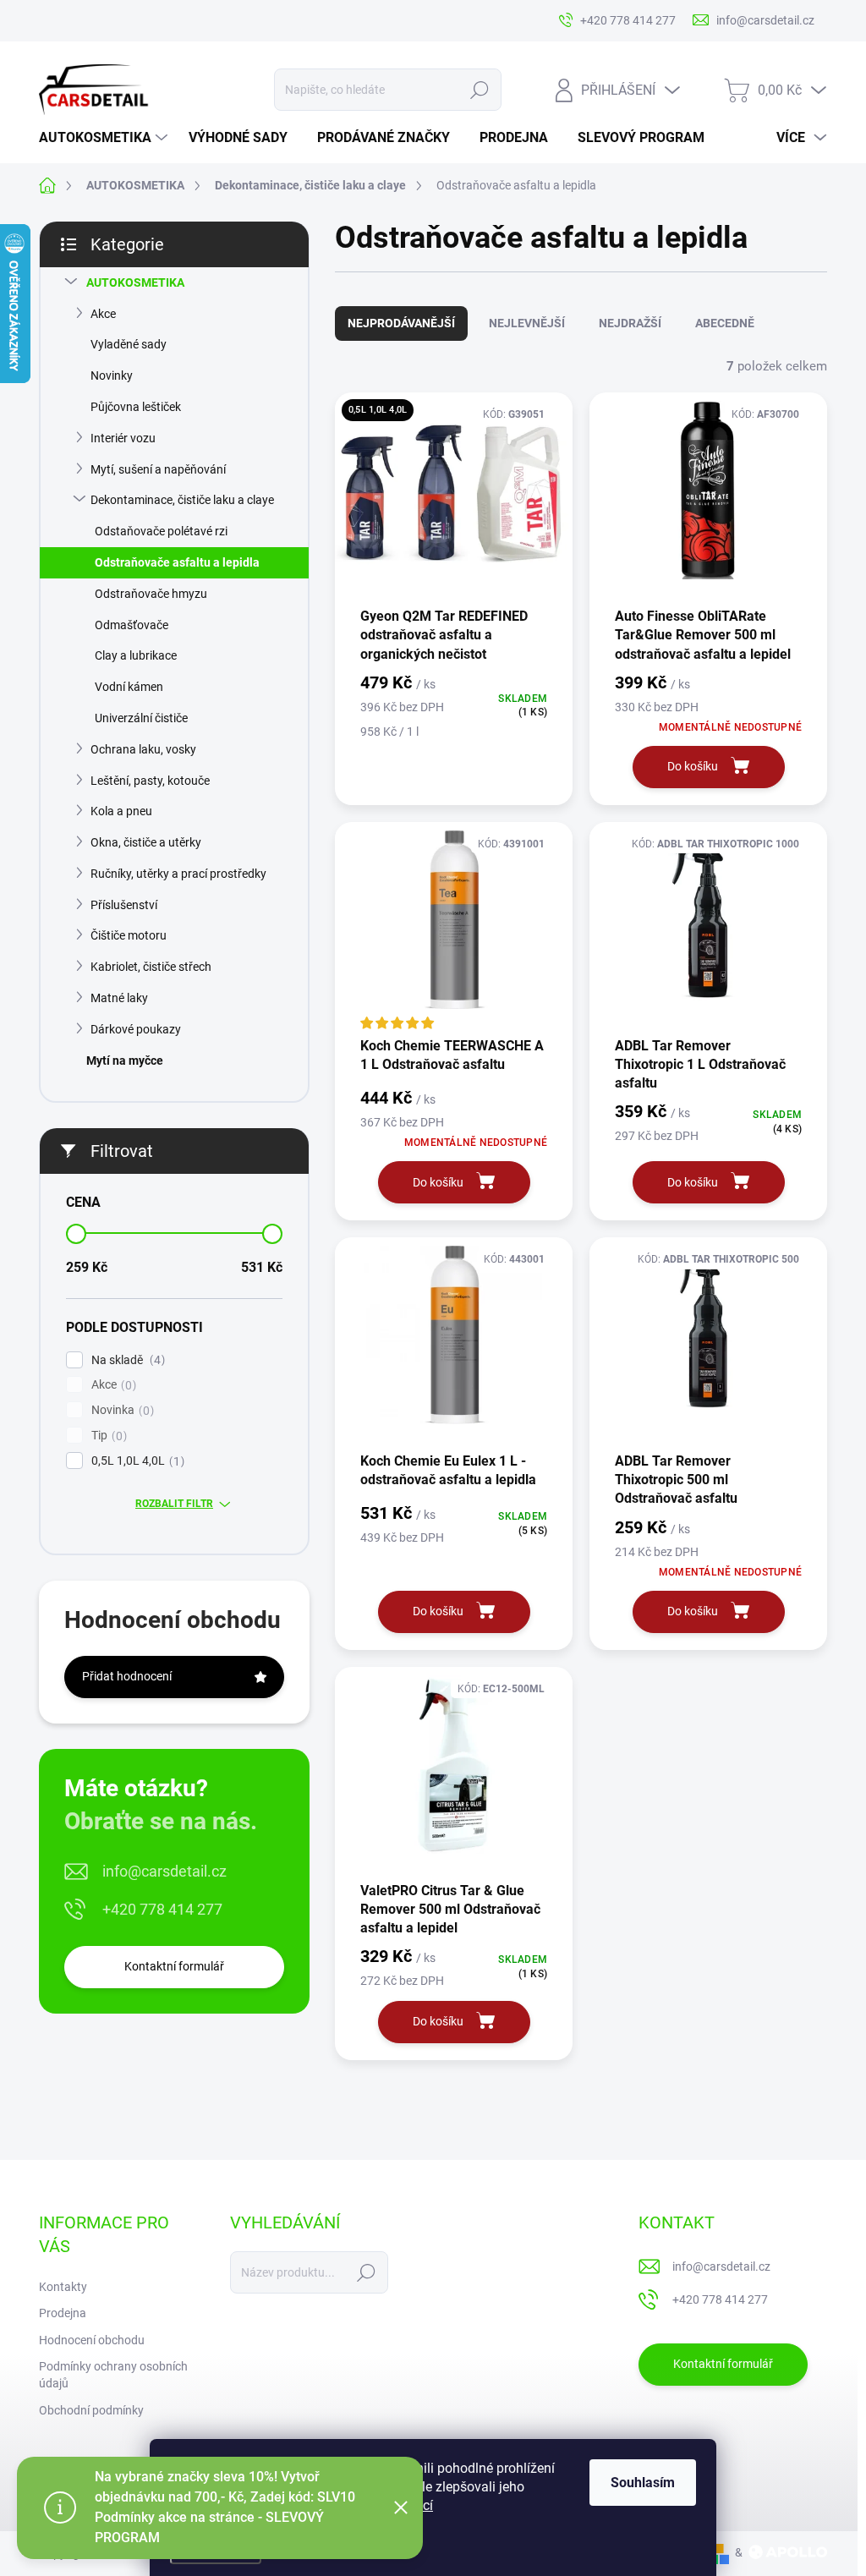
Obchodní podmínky (91, 2410)
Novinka (121, 1410)
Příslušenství (124, 905)
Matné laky (119, 998)
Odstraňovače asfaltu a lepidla (177, 562)
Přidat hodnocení (127, 1676)
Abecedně (725, 323)
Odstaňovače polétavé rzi (161, 531)
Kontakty (63, 2287)
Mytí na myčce (125, 1061)
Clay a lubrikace (136, 655)
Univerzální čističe (141, 718)
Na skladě (126, 1360)
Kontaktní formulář (174, 1966)
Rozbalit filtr (174, 1504)
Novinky (112, 375)
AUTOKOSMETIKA (135, 282)
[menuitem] (105, 138)
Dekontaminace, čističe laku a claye (182, 500)
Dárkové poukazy (136, 1029)
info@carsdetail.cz (164, 1871)
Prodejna (63, 2313)
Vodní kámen (129, 687)
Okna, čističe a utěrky (146, 842)
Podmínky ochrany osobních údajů (113, 2375)
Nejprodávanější (401, 323)
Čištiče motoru (129, 935)
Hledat (479, 90)
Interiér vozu (123, 438)
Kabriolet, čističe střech (151, 967)
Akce (103, 314)
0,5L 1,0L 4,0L (136, 1461)
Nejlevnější (527, 323)
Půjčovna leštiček (136, 407)
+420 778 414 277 (162, 1909)
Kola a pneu (121, 811)
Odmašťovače (132, 625)
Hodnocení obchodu (92, 2340)
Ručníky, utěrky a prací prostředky (178, 874)
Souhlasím (643, 2483)
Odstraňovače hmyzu (151, 594)
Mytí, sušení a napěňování (158, 469)
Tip (107, 1436)
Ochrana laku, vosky (143, 749)
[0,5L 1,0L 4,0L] (454, 499)
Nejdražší (630, 323)
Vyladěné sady (129, 344)
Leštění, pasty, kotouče (150, 781)
